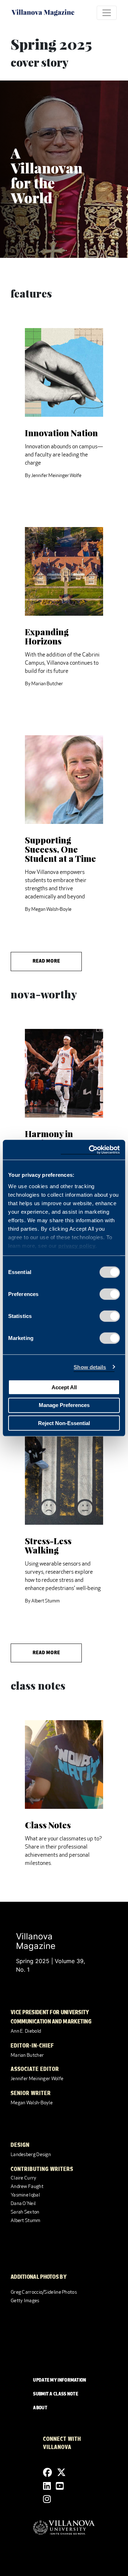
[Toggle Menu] (107, 13)
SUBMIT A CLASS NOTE (56, 2394)
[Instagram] (47, 2499)
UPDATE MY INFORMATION (60, 2381)
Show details (90, 1367)
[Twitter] (61, 2473)
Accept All (64, 1387)
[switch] (110, 1294)
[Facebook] (47, 2473)
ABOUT (40, 2408)
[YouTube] (60, 2486)
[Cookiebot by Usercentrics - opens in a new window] (90, 1150)
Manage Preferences (64, 1405)
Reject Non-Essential (64, 1423)
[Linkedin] (47, 2486)
